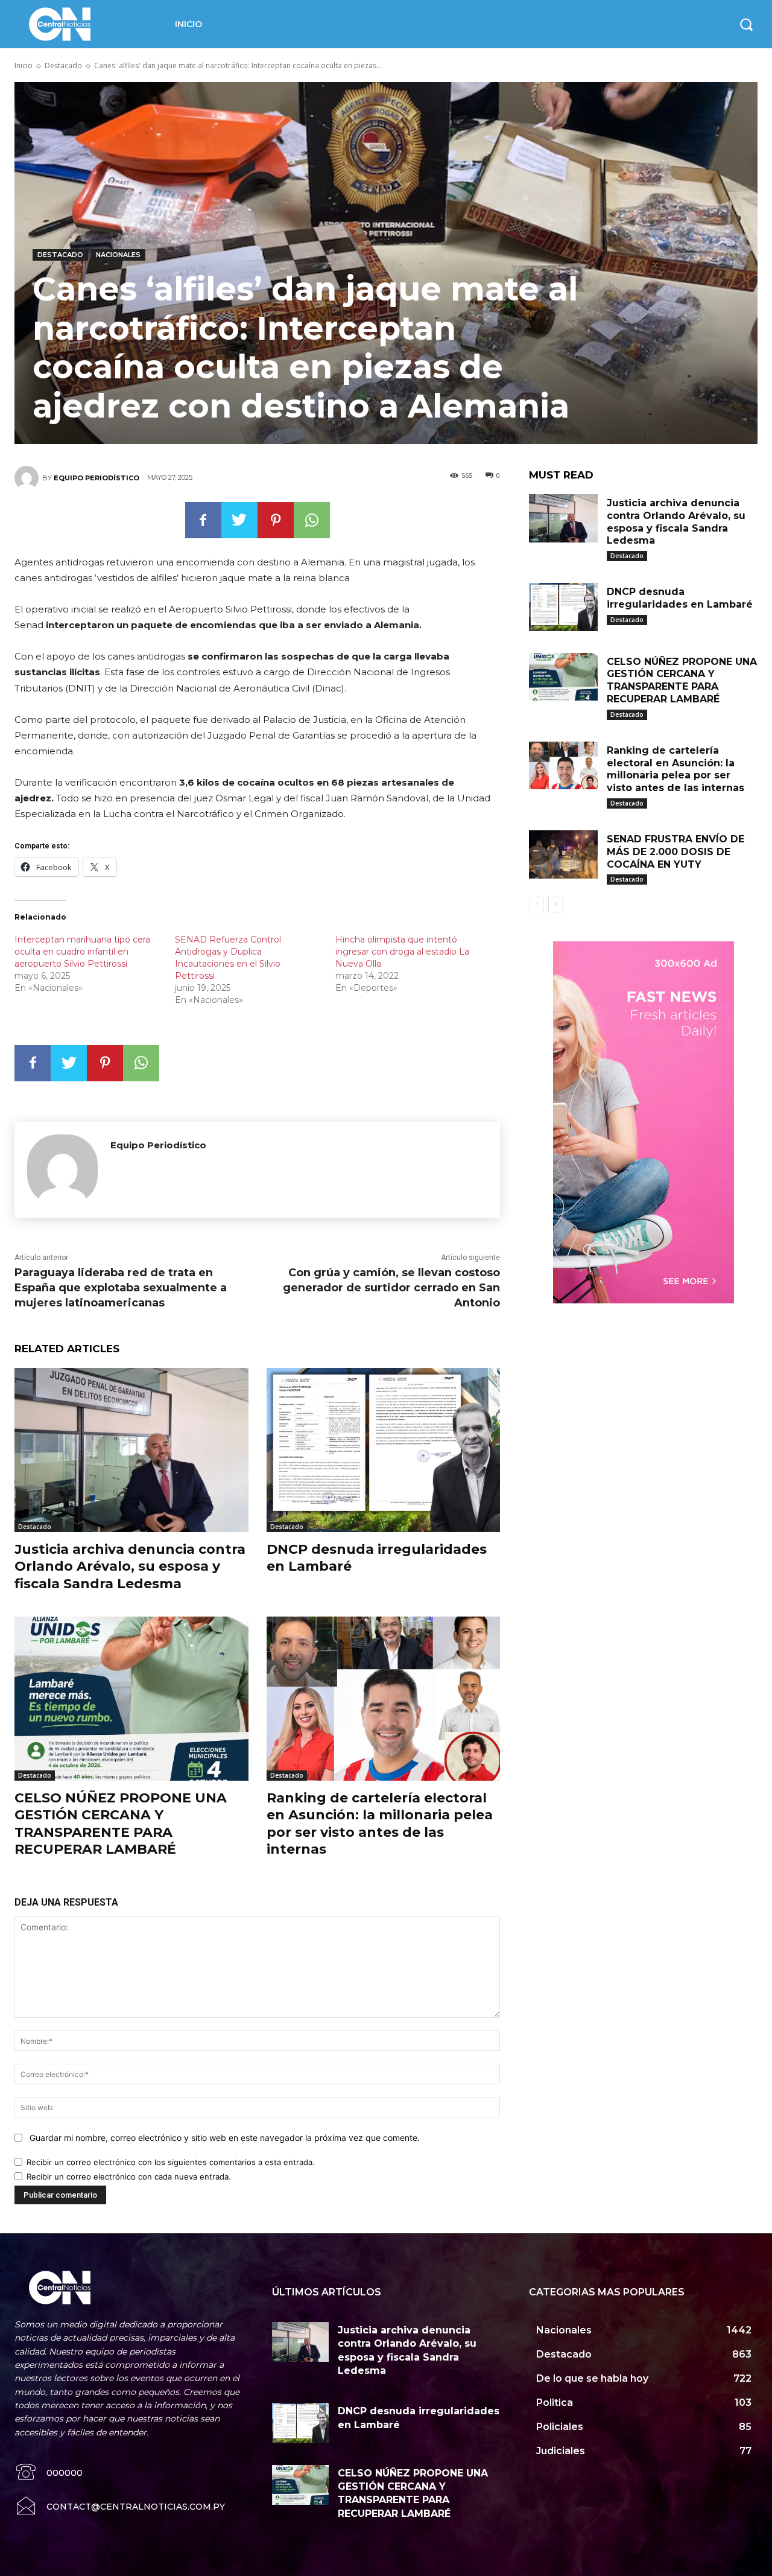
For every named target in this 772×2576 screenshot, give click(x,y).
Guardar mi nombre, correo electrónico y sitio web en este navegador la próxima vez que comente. (225, 2138)
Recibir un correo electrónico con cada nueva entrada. (129, 2177)
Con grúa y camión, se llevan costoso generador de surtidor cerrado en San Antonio (391, 1288)
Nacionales (118, 255)
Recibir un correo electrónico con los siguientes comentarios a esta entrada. (171, 2162)
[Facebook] (203, 520)
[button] (746, 24)
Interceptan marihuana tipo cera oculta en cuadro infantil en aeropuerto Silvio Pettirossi (82, 952)
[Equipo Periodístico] (28, 478)
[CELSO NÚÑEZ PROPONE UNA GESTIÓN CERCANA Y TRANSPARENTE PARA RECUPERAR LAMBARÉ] (131, 1698)
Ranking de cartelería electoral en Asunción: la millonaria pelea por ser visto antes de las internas (380, 1824)
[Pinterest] (276, 520)
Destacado (63, 65)
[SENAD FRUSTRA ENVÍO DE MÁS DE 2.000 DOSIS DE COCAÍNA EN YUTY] (563, 854)
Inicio (24, 65)
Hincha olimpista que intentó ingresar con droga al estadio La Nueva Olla (402, 952)
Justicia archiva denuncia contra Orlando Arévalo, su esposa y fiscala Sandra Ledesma (130, 1566)
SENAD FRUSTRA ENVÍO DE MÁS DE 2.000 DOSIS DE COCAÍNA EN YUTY (675, 852)
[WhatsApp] (312, 520)
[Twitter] (239, 520)
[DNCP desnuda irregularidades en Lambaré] (384, 1450)
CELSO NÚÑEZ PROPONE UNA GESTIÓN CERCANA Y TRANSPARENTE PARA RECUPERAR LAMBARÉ (121, 1824)
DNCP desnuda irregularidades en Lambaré (680, 598)
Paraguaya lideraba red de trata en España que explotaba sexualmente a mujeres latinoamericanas (121, 1288)
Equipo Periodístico (96, 478)
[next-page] (556, 905)
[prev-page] (536, 905)
